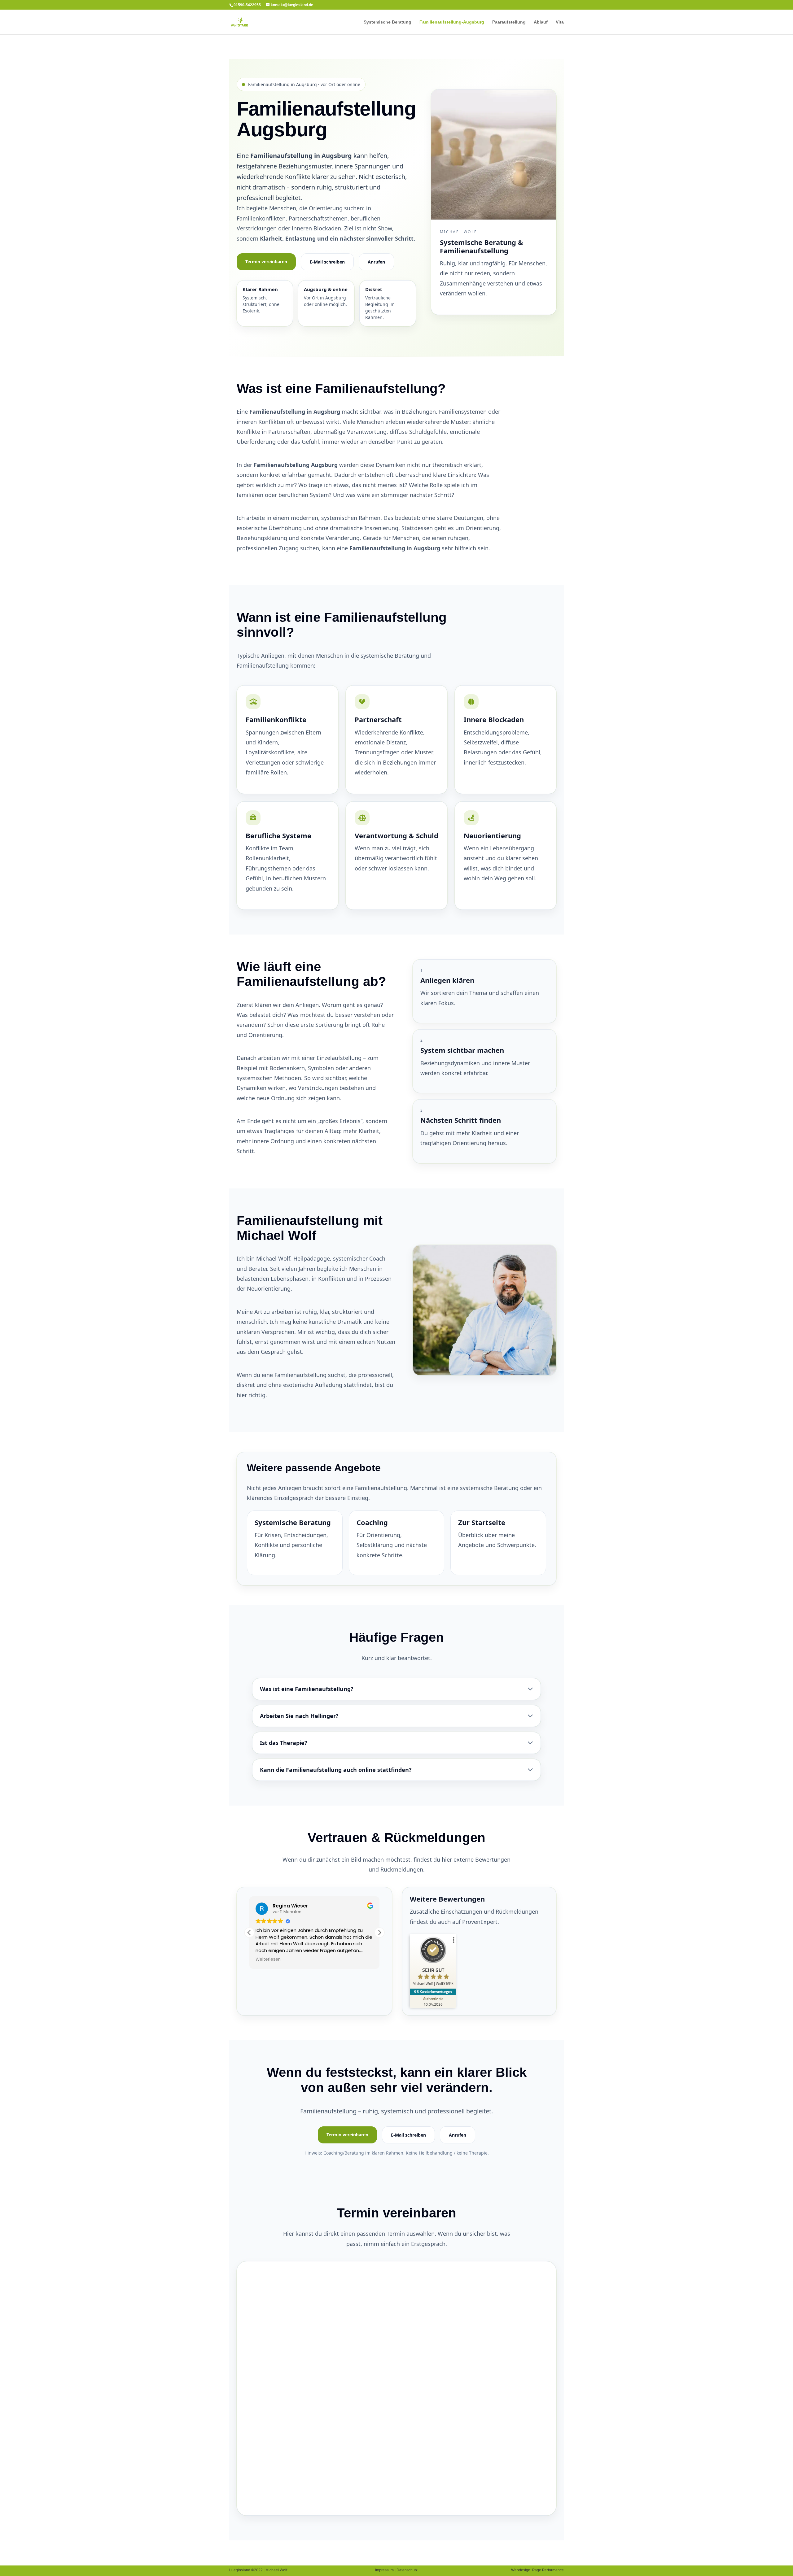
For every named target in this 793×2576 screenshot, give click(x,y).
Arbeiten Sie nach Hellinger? (299, 1716)
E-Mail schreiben (327, 262)
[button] (379, 1933)
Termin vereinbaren (266, 262)
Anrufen (376, 262)
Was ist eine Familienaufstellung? (307, 1689)
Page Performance (548, 2570)
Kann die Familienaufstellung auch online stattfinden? (336, 1770)
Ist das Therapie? (284, 1743)
